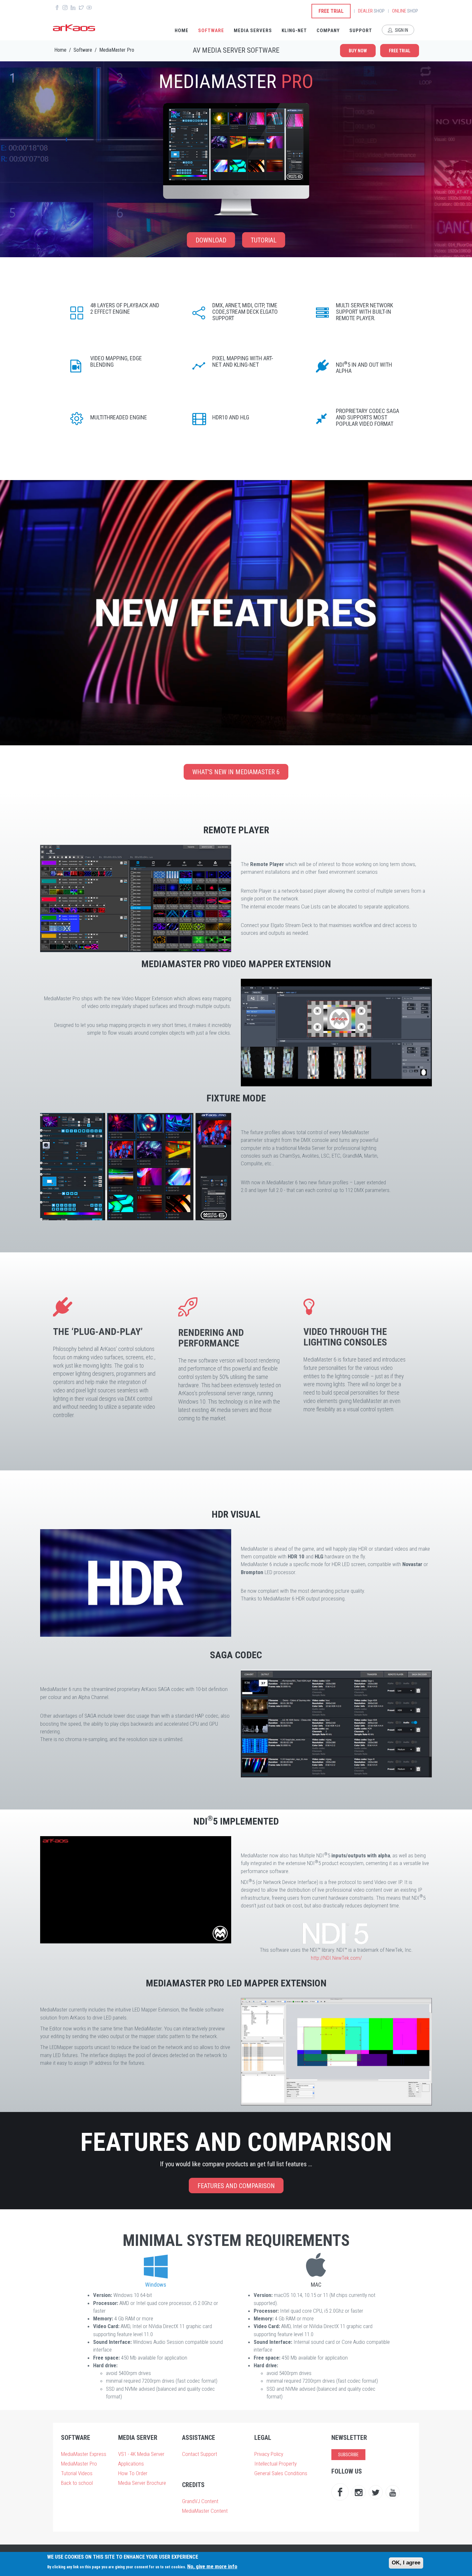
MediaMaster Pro (117, 50)
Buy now (358, 51)
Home (182, 31)
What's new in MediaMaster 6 (236, 772)
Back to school (77, 2483)
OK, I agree (406, 2563)
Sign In (401, 30)
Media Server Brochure (142, 2483)
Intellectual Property (275, 2464)
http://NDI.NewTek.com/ (336, 1958)
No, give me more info (212, 2566)
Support (361, 31)
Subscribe (348, 2455)
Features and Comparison (236, 2186)
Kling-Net (294, 31)
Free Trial (331, 11)
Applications (131, 2464)
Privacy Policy (269, 2454)
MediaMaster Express (84, 2454)
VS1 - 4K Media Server (141, 2454)
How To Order (133, 2473)
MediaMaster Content (205, 2511)
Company (328, 31)
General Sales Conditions (281, 2473)
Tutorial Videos (77, 2473)
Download (211, 240)
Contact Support (200, 2454)
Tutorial (264, 240)
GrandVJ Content (200, 2501)
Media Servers (253, 31)
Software (211, 31)
